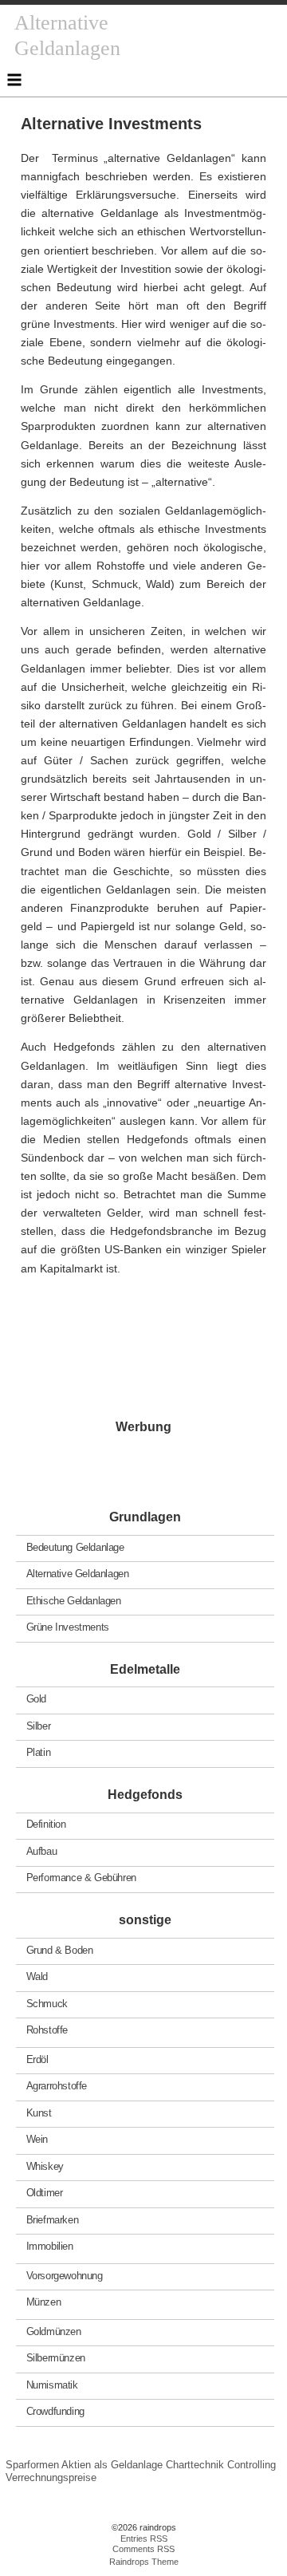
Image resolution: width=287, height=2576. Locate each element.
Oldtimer (45, 2193)
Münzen (44, 2302)
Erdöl (37, 2059)
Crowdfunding (55, 2411)
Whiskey (45, 2166)
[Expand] (14, 80)
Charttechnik (195, 2465)
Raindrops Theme (144, 2562)
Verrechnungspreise (51, 2477)
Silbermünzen (56, 2358)
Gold (36, 1699)
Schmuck (47, 2003)
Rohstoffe (47, 2030)
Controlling (252, 2465)
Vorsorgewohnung (65, 2275)
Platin (39, 1752)
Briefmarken (53, 2219)
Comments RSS (143, 2549)
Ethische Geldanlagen (74, 1600)
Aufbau (42, 1851)
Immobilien (50, 2246)
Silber (39, 1725)
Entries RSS (144, 2539)
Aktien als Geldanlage (112, 2465)
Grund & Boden (60, 1949)
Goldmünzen (54, 2331)
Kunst (39, 2112)
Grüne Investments (68, 1627)
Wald (37, 1976)
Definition (46, 1824)
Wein (37, 2139)
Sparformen (32, 2465)
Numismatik (52, 2384)
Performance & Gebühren (81, 1878)
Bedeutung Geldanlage (75, 1546)
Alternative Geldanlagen (78, 1574)
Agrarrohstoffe (57, 2086)
